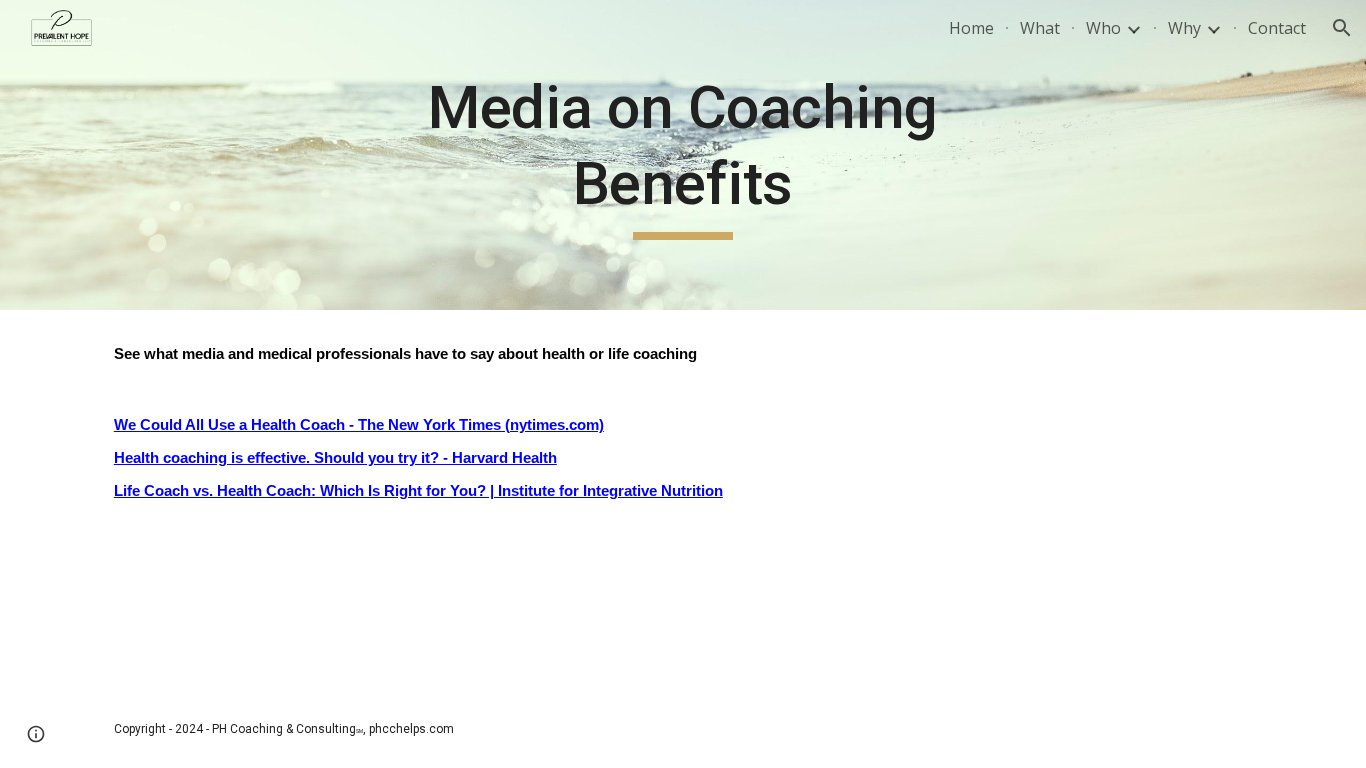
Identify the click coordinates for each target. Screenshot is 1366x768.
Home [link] (971, 28)
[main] (683, 154)
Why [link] (1184, 28)
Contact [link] (1277, 28)
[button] (1342, 28)
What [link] (1040, 28)
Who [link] (1103, 28)
